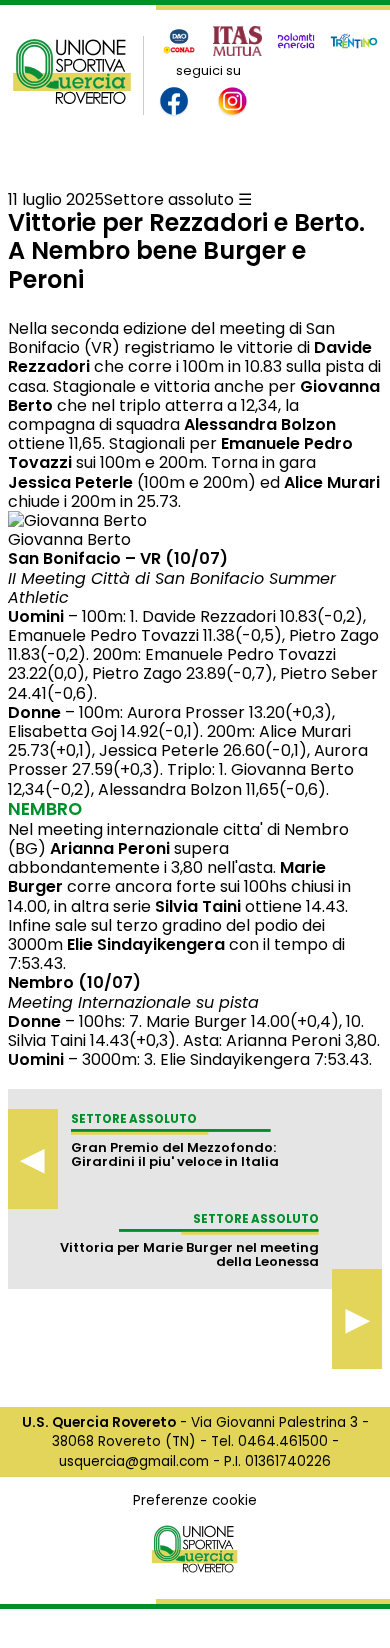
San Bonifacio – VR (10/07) (118, 558)
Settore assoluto (169, 199)
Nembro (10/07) (74, 982)
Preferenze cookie (195, 1500)
